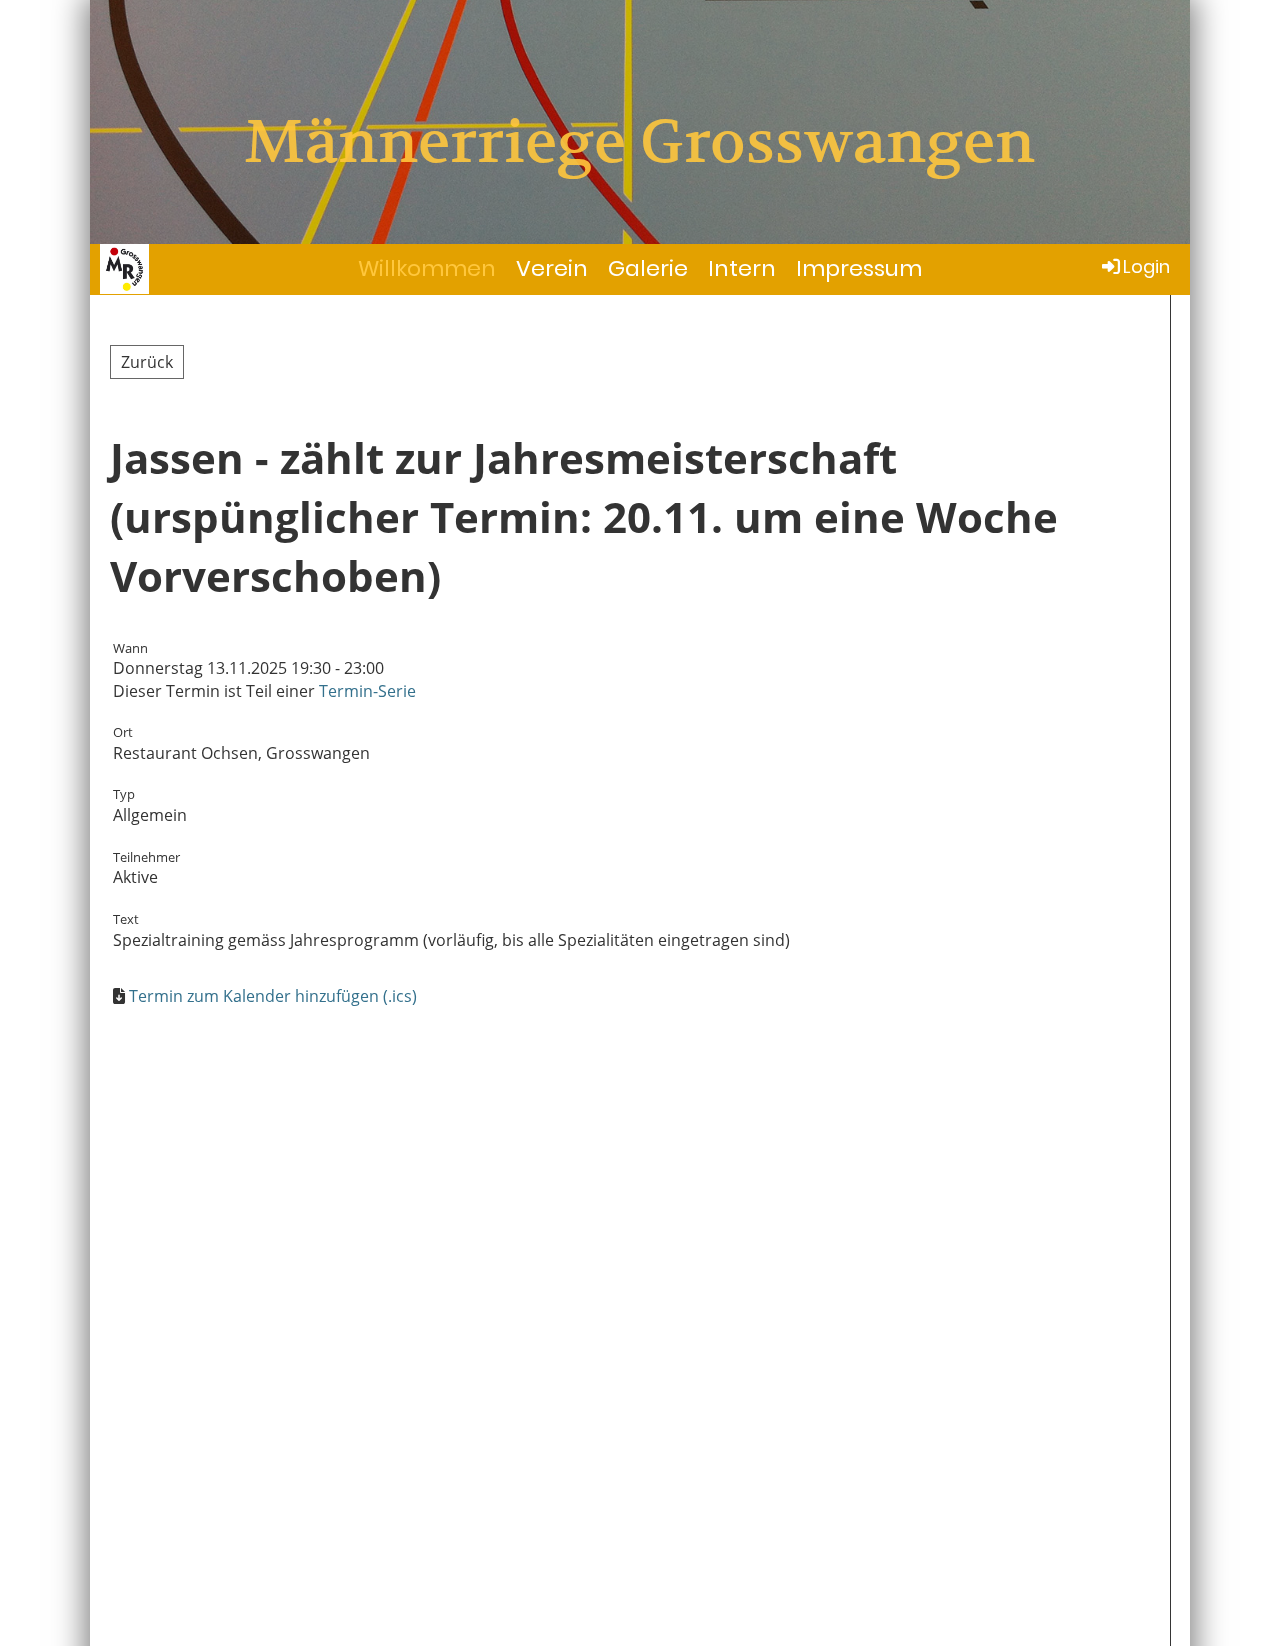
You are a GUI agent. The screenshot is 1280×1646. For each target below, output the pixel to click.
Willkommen (427, 268)
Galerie (648, 268)
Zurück (147, 362)
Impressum (859, 268)
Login (1146, 266)
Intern (742, 268)
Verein (552, 268)
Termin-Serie (367, 691)
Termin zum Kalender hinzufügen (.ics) (273, 996)
